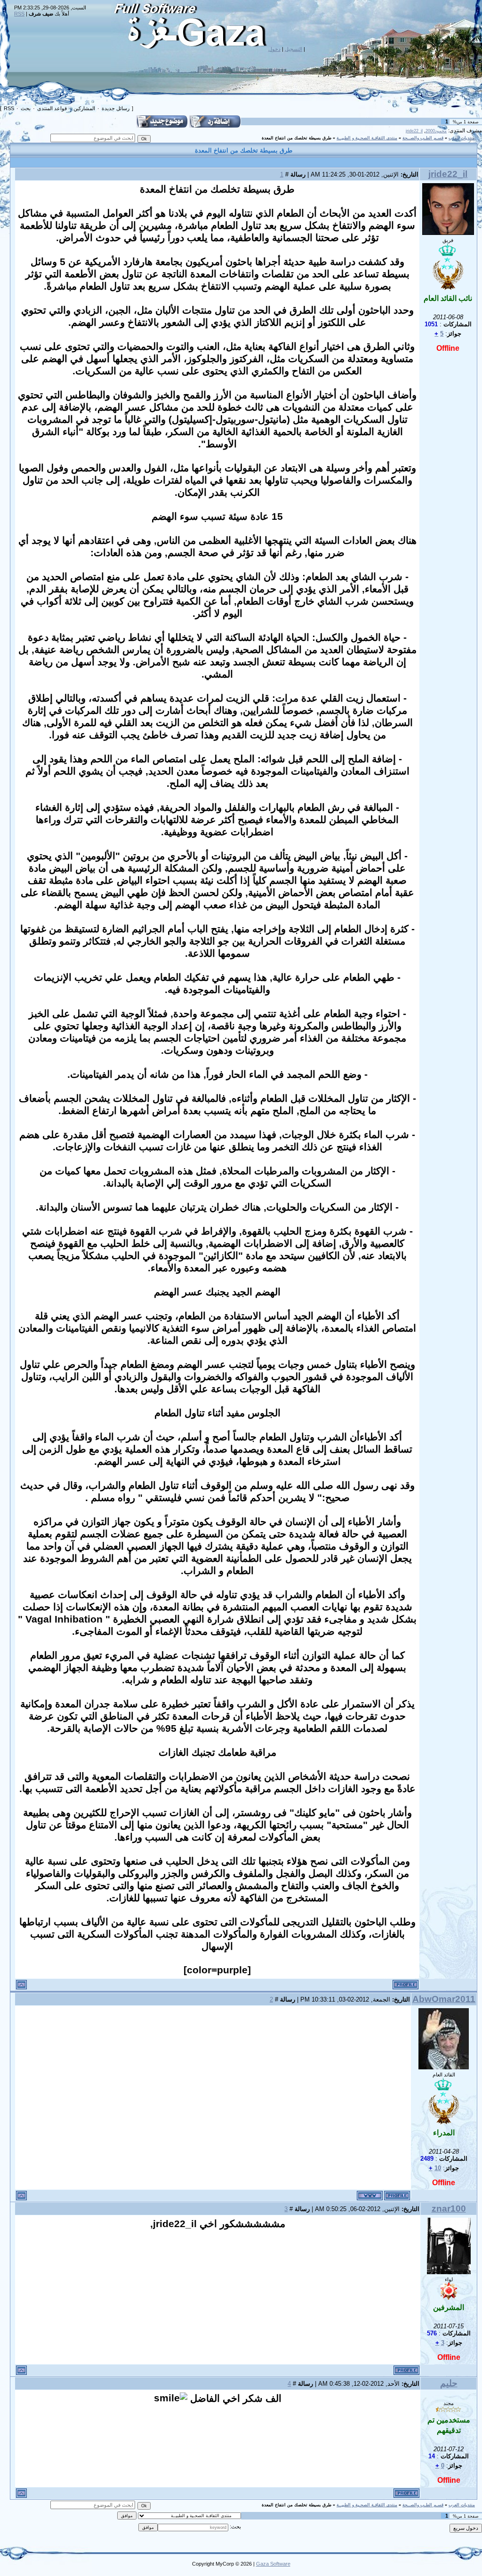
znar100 (449, 2209)
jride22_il (414, 131)
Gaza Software (273, 2564)
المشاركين (84, 108)
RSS (19, 14)
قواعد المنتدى (52, 108)
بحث (26, 108)
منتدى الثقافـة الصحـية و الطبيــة (367, 138)
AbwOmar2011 (444, 1999)
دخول (274, 49)
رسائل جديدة (116, 108)
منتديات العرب (462, 138)
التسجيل (293, 49)
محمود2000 (436, 131)
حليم (449, 2383)
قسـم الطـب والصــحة (423, 138)
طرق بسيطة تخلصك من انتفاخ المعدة (297, 138)
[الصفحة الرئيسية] (370, 2196)
